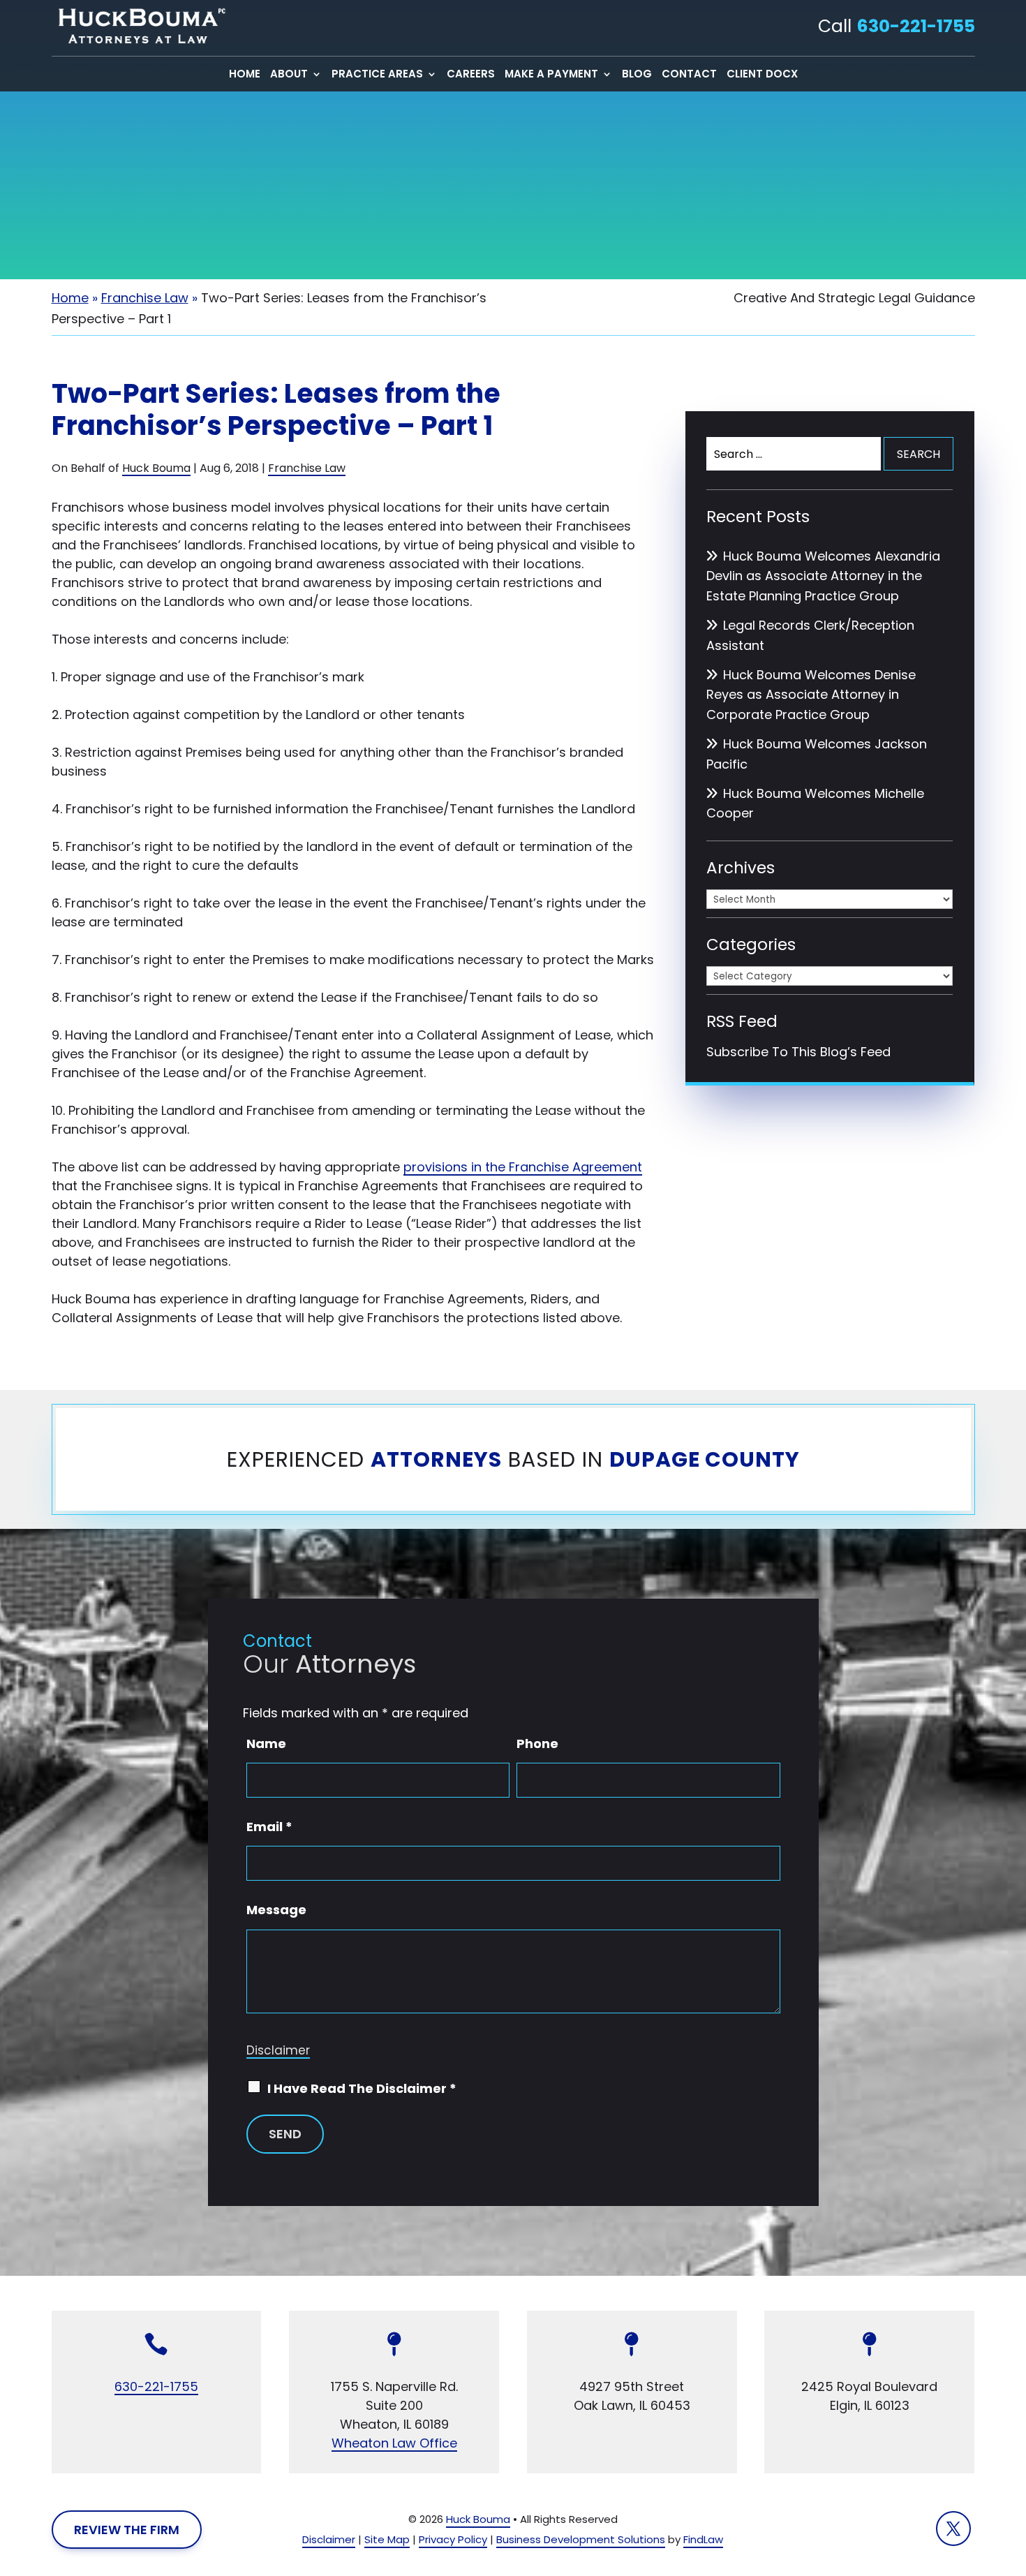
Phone (537, 1744)
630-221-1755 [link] (916, 26)
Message (276, 1910)
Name (266, 1744)
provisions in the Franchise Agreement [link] (523, 1167)
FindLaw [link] (703, 2539)
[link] (139, 26)
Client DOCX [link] (762, 75)
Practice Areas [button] (377, 75)
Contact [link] (689, 75)
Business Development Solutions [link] (581, 2539)
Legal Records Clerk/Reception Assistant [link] (810, 635)
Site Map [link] (387, 2539)
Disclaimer (278, 2050)
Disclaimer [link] (329, 2539)
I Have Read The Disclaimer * (362, 2088)
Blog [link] (637, 75)
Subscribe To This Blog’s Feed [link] (798, 1052)
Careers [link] (471, 75)
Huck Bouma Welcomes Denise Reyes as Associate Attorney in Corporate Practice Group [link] (811, 695)
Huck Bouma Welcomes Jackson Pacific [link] (817, 754)
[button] (953, 2529)
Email (269, 1827)
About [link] (289, 75)
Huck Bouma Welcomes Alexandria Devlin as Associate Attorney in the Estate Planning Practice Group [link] (823, 576)
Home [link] (245, 75)
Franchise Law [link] (307, 468)
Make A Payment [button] (551, 75)
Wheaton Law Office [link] (394, 2443)
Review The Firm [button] (127, 2530)
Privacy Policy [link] (453, 2539)
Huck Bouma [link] (156, 468)
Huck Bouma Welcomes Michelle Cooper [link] (815, 804)
